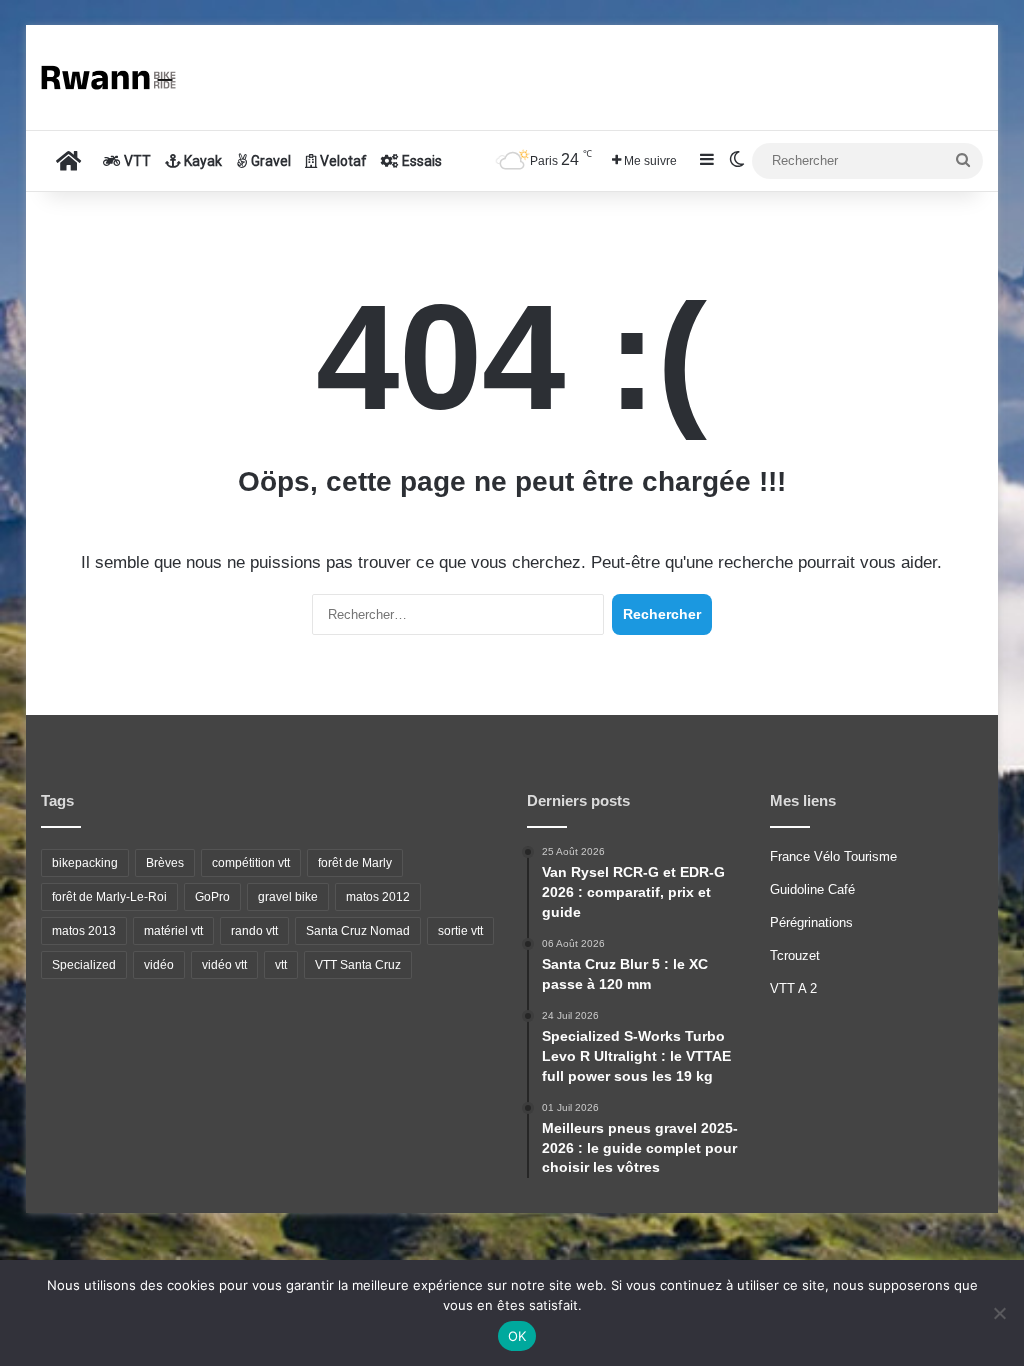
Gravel (269, 161)
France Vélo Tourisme (833, 856)
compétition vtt (251, 863)
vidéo (159, 965)
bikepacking (85, 863)
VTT (136, 161)
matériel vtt (173, 931)
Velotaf (342, 161)
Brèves (165, 863)
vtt (281, 965)
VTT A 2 (793, 988)
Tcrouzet (795, 955)
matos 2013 (84, 931)
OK (517, 1336)
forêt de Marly (355, 863)
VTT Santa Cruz (358, 965)
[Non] (999, 1313)
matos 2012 (378, 897)
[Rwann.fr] (116, 77)
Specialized (84, 965)
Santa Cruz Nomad (358, 931)
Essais (420, 161)
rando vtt (254, 931)
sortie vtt (460, 931)
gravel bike (288, 897)
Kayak (201, 161)
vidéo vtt (224, 965)
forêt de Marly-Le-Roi (109, 897)
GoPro (212, 897)
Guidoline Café (812, 889)
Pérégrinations (811, 922)
